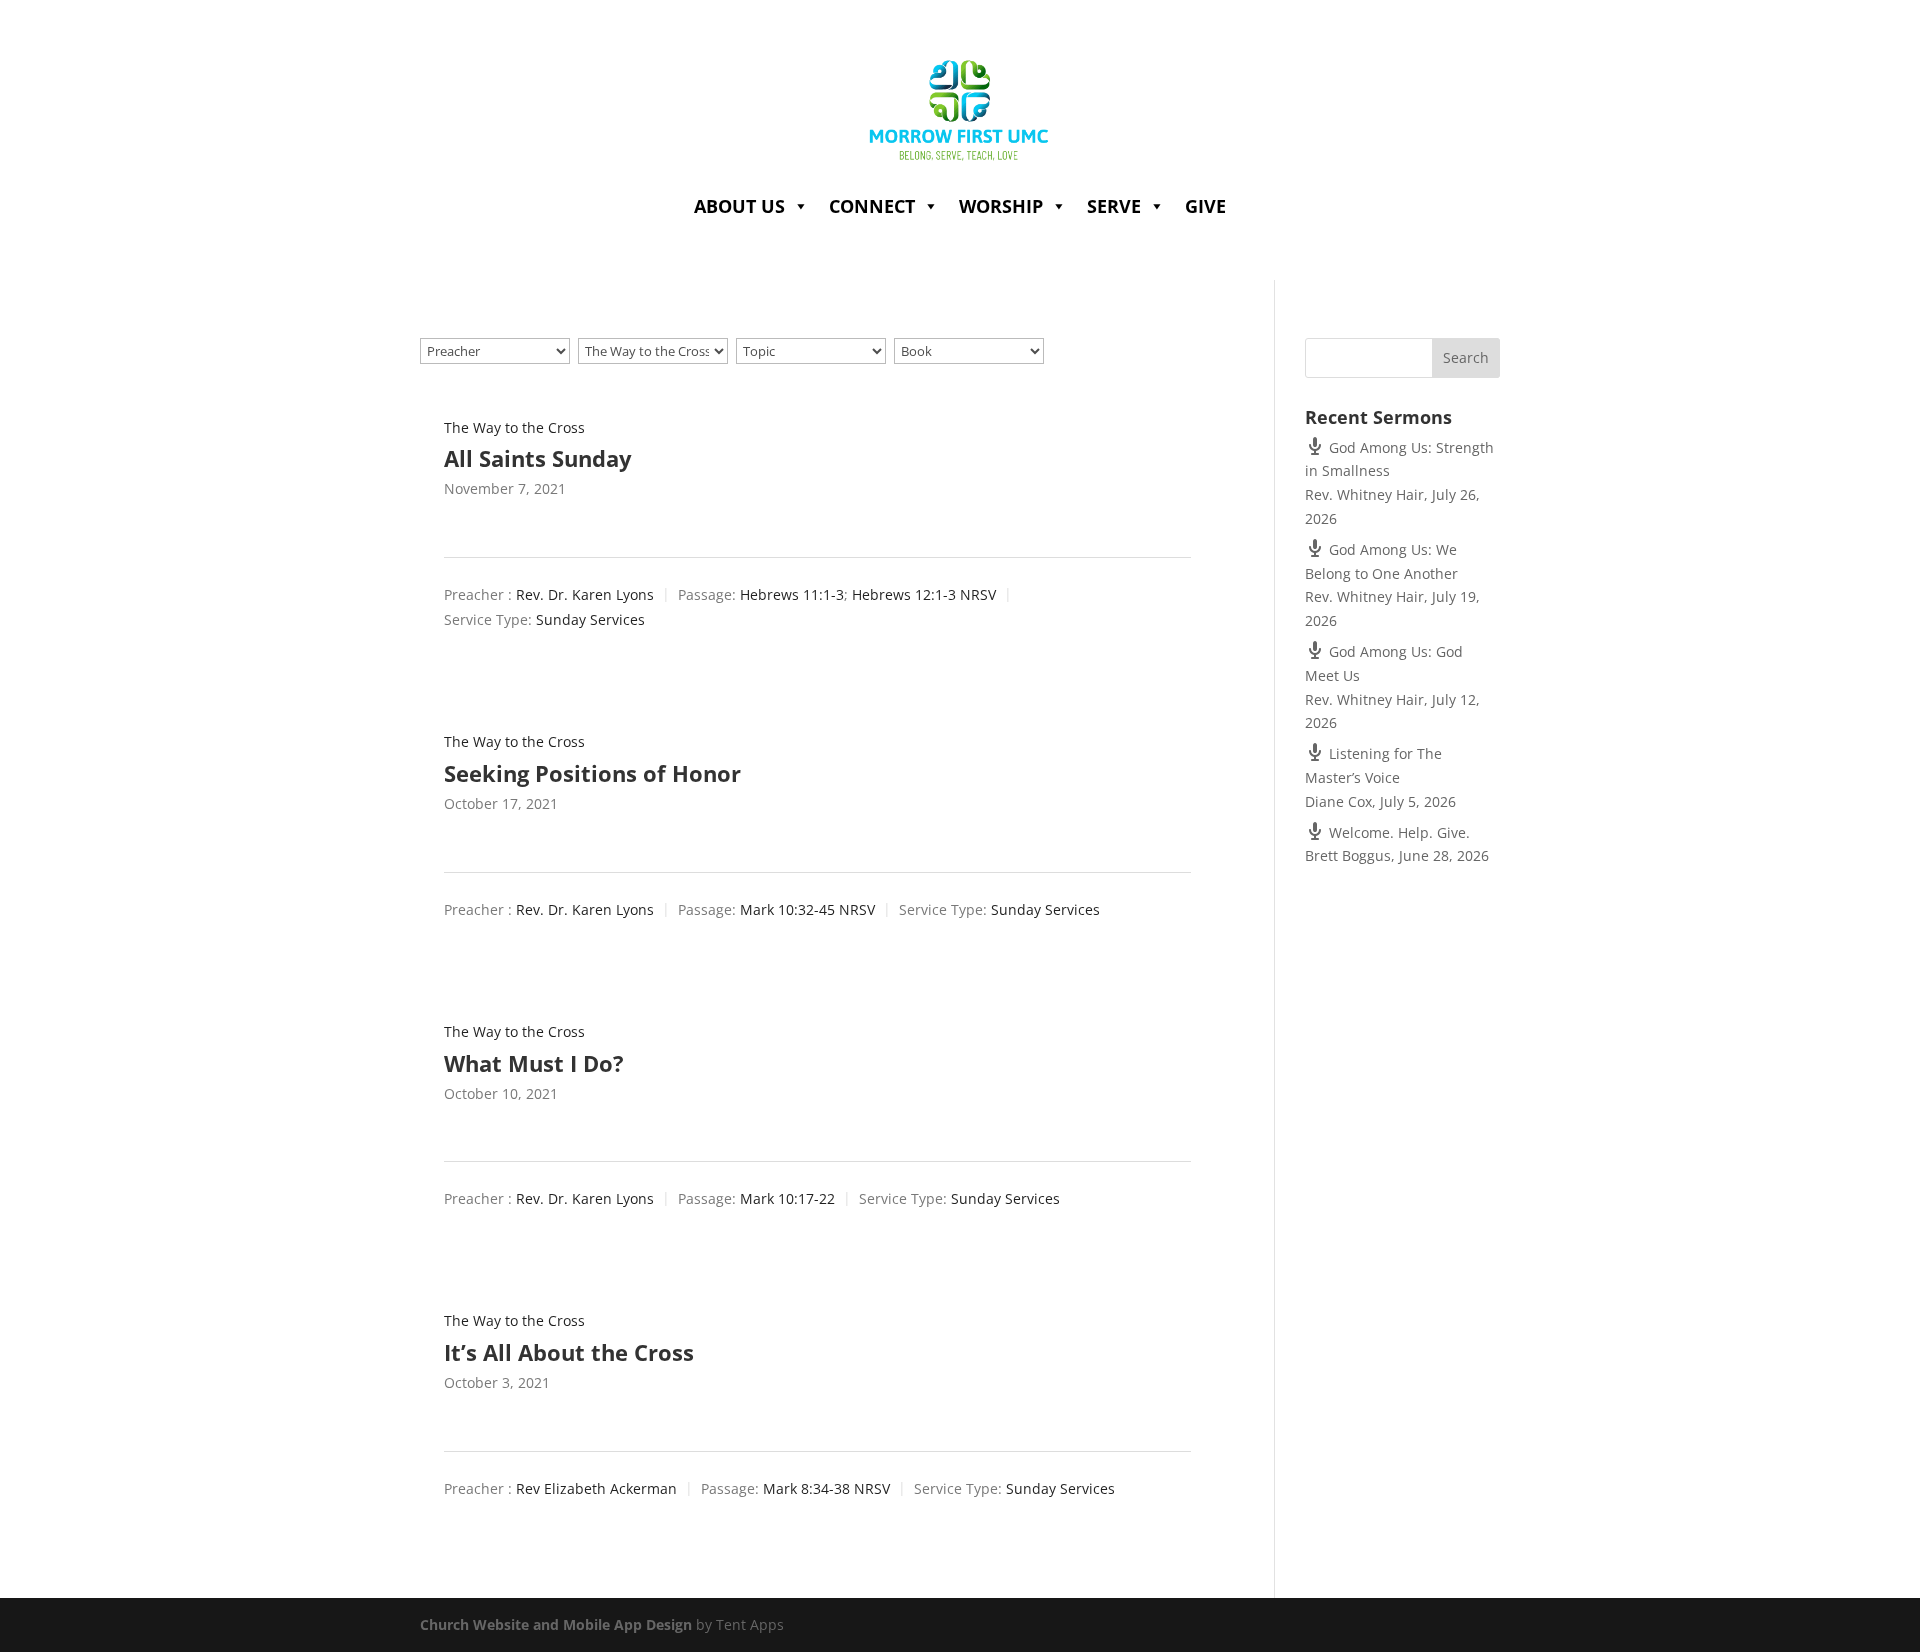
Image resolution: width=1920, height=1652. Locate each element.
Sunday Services (590, 619)
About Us (739, 206)
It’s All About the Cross (569, 1352)
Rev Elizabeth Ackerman (596, 1488)
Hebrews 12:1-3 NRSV (924, 594)
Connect (872, 206)
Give (1205, 206)
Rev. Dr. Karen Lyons (585, 594)
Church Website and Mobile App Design (556, 1624)
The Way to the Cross (514, 427)
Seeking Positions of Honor (592, 773)
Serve (1114, 206)
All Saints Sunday (538, 458)
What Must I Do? (534, 1063)
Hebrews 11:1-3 (792, 594)
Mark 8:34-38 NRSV (826, 1488)
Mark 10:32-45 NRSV (807, 909)
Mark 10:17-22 (787, 1198)
